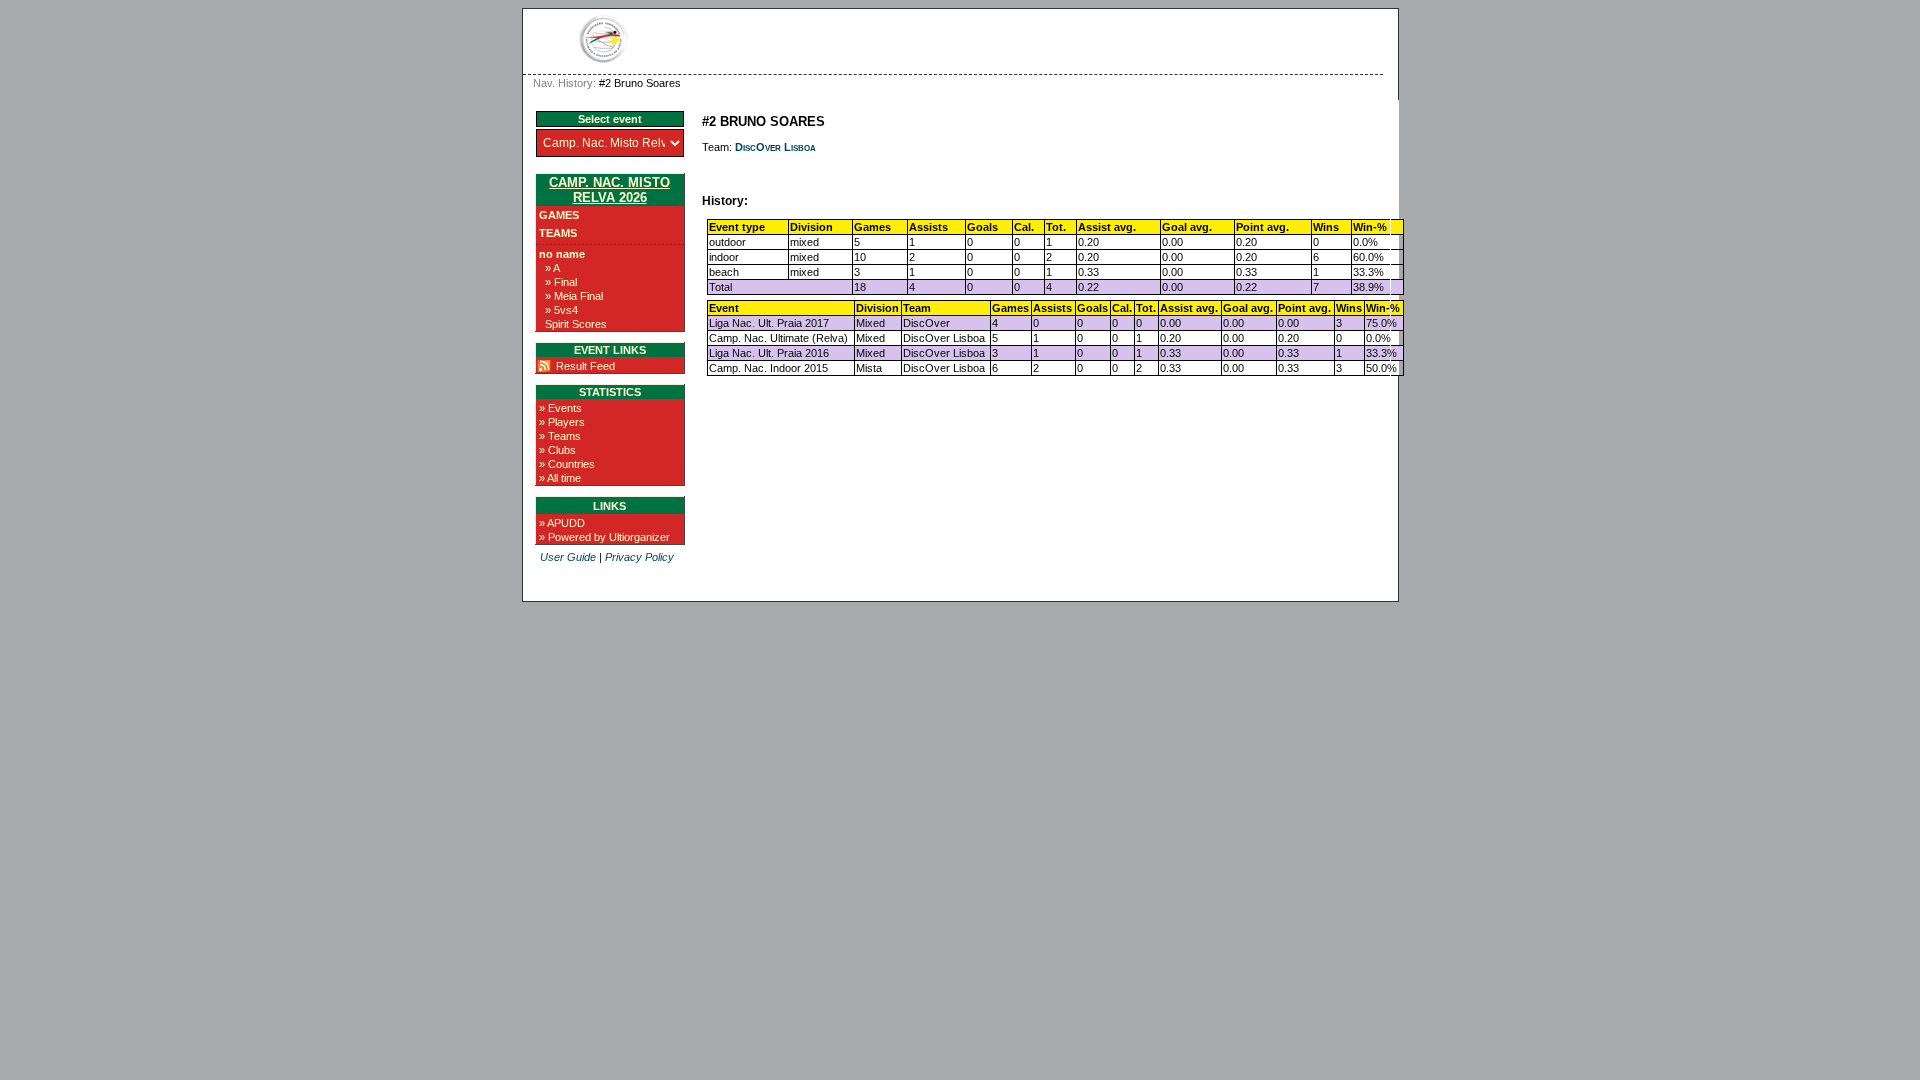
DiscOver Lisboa (775, 147)
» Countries (567, 464)
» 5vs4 (561, 310)
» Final (561, 282)
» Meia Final (574, 296)
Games (559, 215)
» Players (562, 422)
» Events (560, 408)
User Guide (568, 557)
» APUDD (562, 523)
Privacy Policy (639, 557)
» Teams (560, 436)
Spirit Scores (576, 324)
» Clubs (557, 450)
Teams (558, 233)
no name (562, 254)
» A (552, 268)
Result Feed (585, 366)
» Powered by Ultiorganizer (604, 537)
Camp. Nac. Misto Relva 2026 (609, 190)
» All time (560, 478)
